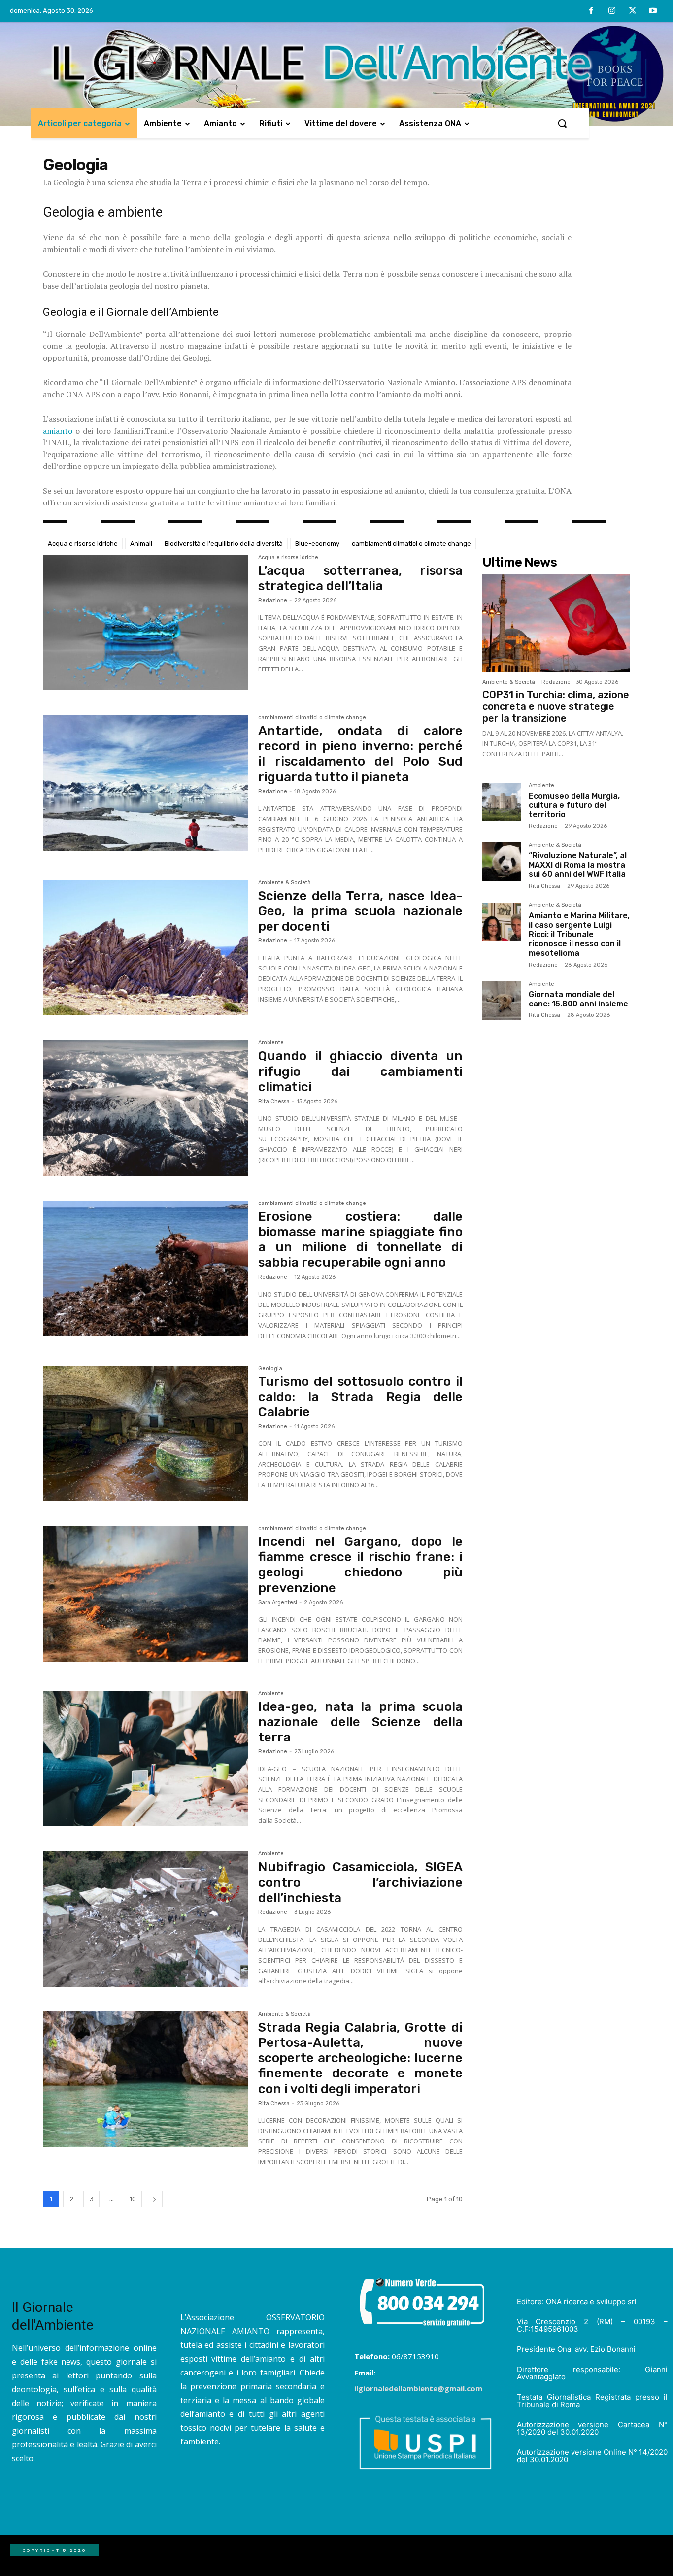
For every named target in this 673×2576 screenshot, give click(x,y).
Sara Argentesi (278, 1602)
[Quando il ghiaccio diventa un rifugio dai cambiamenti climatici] (146, 1108)
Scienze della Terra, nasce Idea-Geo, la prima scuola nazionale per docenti (360, 911)
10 (133, 2199)
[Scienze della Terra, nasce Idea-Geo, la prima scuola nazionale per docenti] (146, 948)
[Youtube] (653, 11)
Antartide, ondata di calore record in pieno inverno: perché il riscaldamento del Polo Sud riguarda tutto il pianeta (360, 754)
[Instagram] (612, 11)
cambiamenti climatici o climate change (411, 544)
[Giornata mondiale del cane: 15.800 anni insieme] (502, 1001)
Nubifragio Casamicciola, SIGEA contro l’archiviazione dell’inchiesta (360, 1882)
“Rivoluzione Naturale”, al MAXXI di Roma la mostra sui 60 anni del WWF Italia (578, 865)
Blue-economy (317, 544)
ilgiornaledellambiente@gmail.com (418, 2388)
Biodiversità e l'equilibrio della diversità (224, 544)
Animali (141, 544)
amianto (58, 431)
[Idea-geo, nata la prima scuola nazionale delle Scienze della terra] (146, 1759)
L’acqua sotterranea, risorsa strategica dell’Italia (360, 578)
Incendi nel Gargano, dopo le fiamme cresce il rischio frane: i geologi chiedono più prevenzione (360, 1565)
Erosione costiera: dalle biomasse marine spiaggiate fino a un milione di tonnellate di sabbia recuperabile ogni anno (360, 1240)
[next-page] (154, 2199)
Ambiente (271, 1043)
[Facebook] (592, 11)
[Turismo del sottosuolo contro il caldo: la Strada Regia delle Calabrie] (146, 1434)
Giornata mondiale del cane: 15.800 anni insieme (578, 999)
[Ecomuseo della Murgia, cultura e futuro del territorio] (502, 802)
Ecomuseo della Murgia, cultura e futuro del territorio (574, 805)
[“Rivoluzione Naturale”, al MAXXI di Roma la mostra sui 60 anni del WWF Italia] (502, 862)
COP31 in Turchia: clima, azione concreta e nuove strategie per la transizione (556, 706)
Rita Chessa (274, 1101)
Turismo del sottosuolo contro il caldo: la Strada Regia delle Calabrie (360, 1397)
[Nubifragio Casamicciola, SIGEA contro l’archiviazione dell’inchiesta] (146, 1919)
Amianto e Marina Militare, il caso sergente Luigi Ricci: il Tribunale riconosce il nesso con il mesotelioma (579, 935)
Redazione (273, 600)
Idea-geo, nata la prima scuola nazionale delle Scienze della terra (360, 1722)
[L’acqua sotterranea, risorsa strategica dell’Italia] (146, 623)
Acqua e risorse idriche (83, 544)
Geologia (270, 1369)
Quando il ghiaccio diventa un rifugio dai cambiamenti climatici (360, 1071)
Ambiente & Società (285, 883)
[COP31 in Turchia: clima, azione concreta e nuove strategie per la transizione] (556, 623)
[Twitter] (633, 11)
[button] (562, 123)
